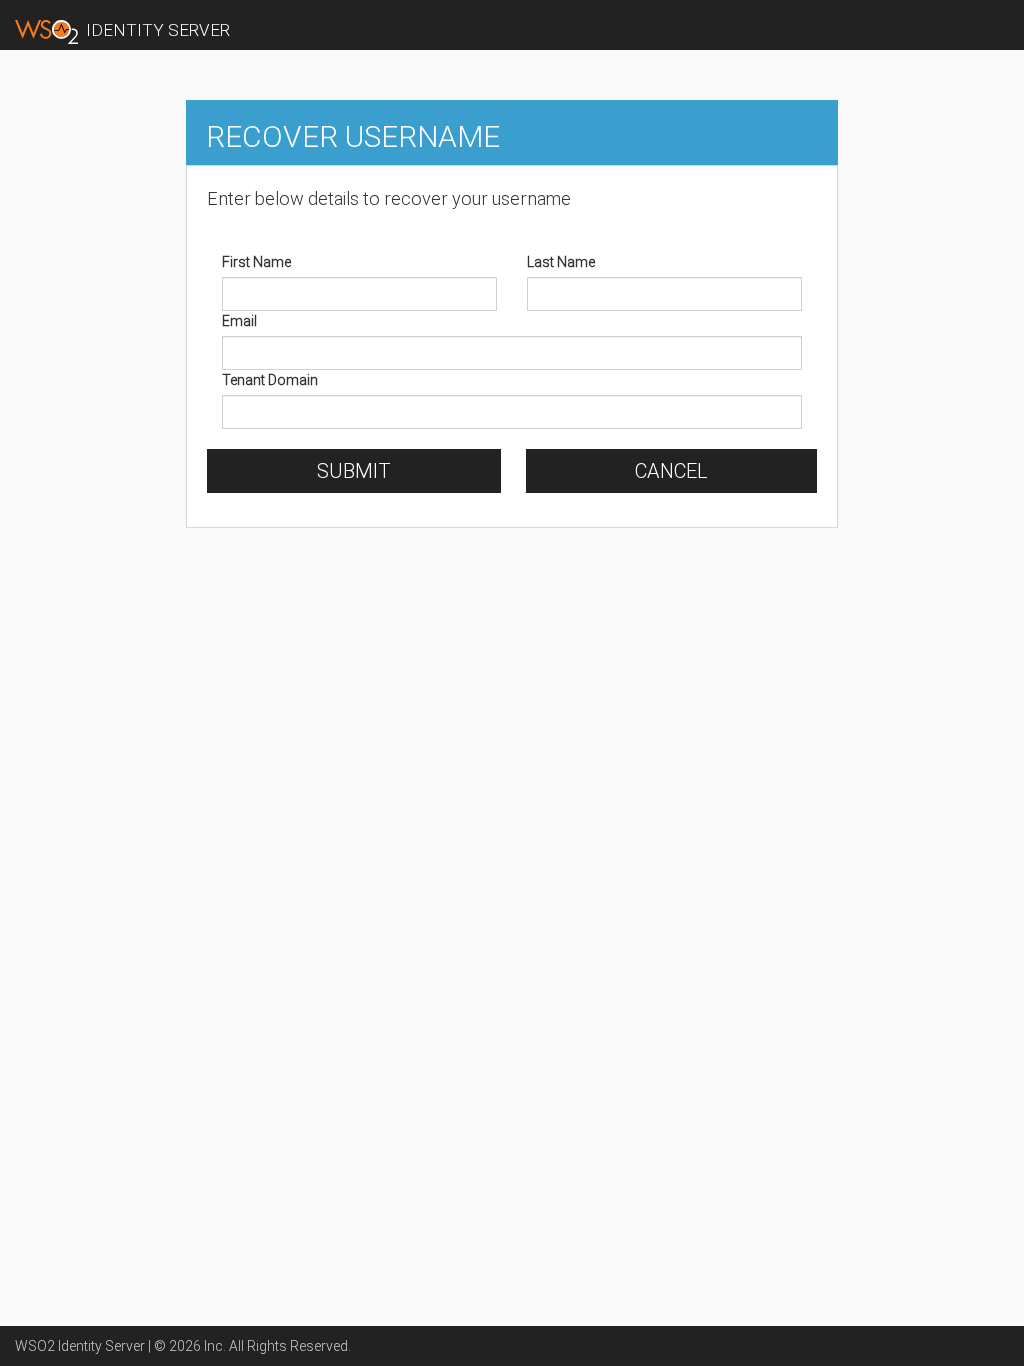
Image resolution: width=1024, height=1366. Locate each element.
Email (239, 321)
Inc (213, 1346)
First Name (256, 262)
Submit (354, 471)
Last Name (561, 262)
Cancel (671, 471)
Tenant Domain (270, 380)
